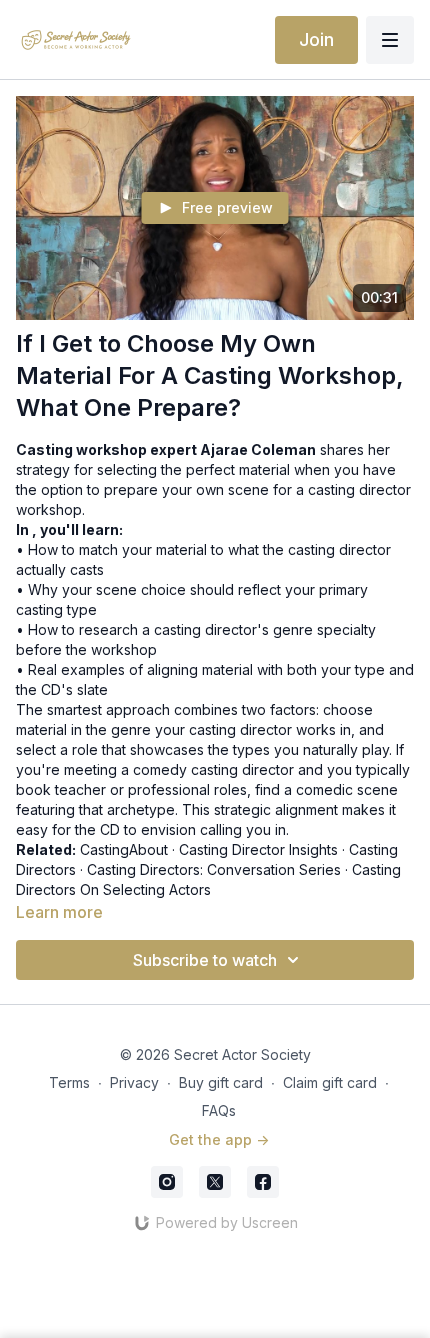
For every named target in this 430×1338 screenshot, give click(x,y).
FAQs (219, 1110)
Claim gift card (330, 1082)
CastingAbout (124, 849)
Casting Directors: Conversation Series (214, 869)
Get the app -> (219, 1139)
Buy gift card (221, 1082)
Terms (69, 1082)
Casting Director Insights (258, 849)
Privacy (134, 1082)
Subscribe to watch (205, 960)
